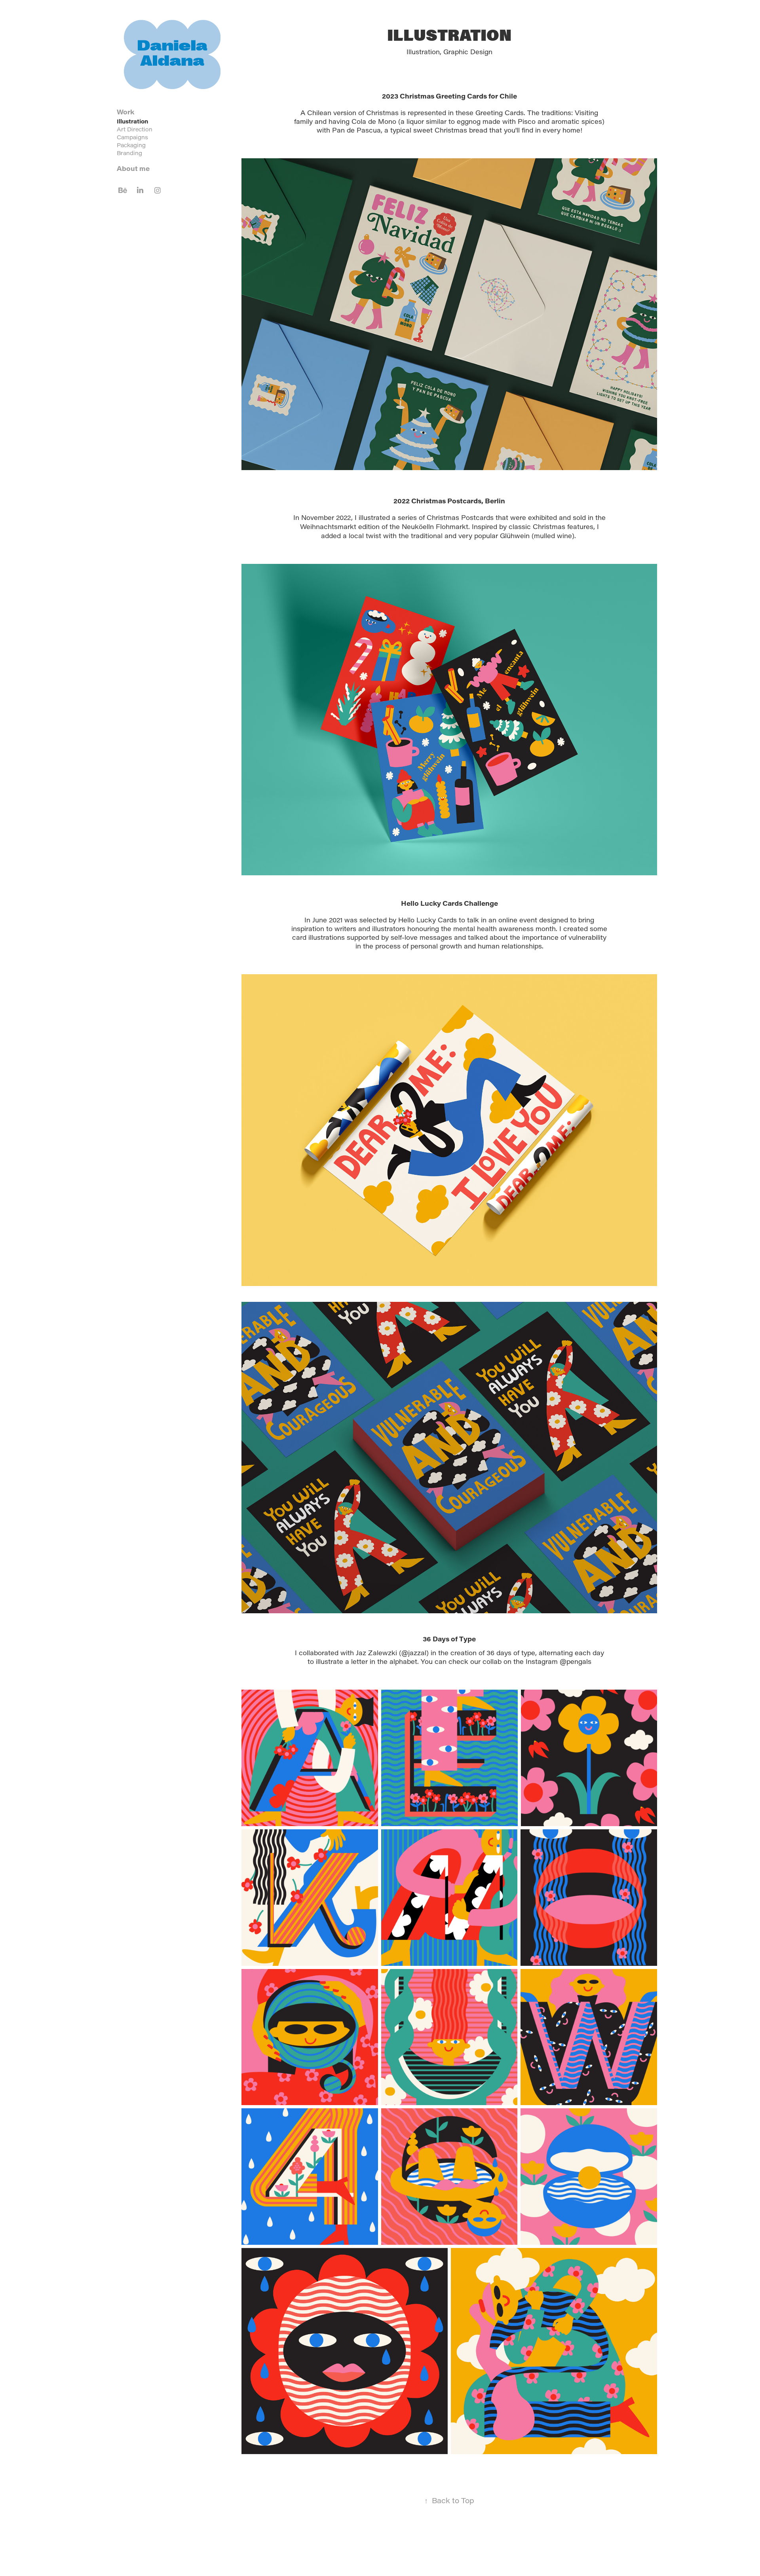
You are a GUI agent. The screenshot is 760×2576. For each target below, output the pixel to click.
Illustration (132, 121)
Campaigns (132, 137)
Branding (129, 153)
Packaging (131, 145)
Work (126, 112)
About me (133, 168)
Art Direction (135, 129)
